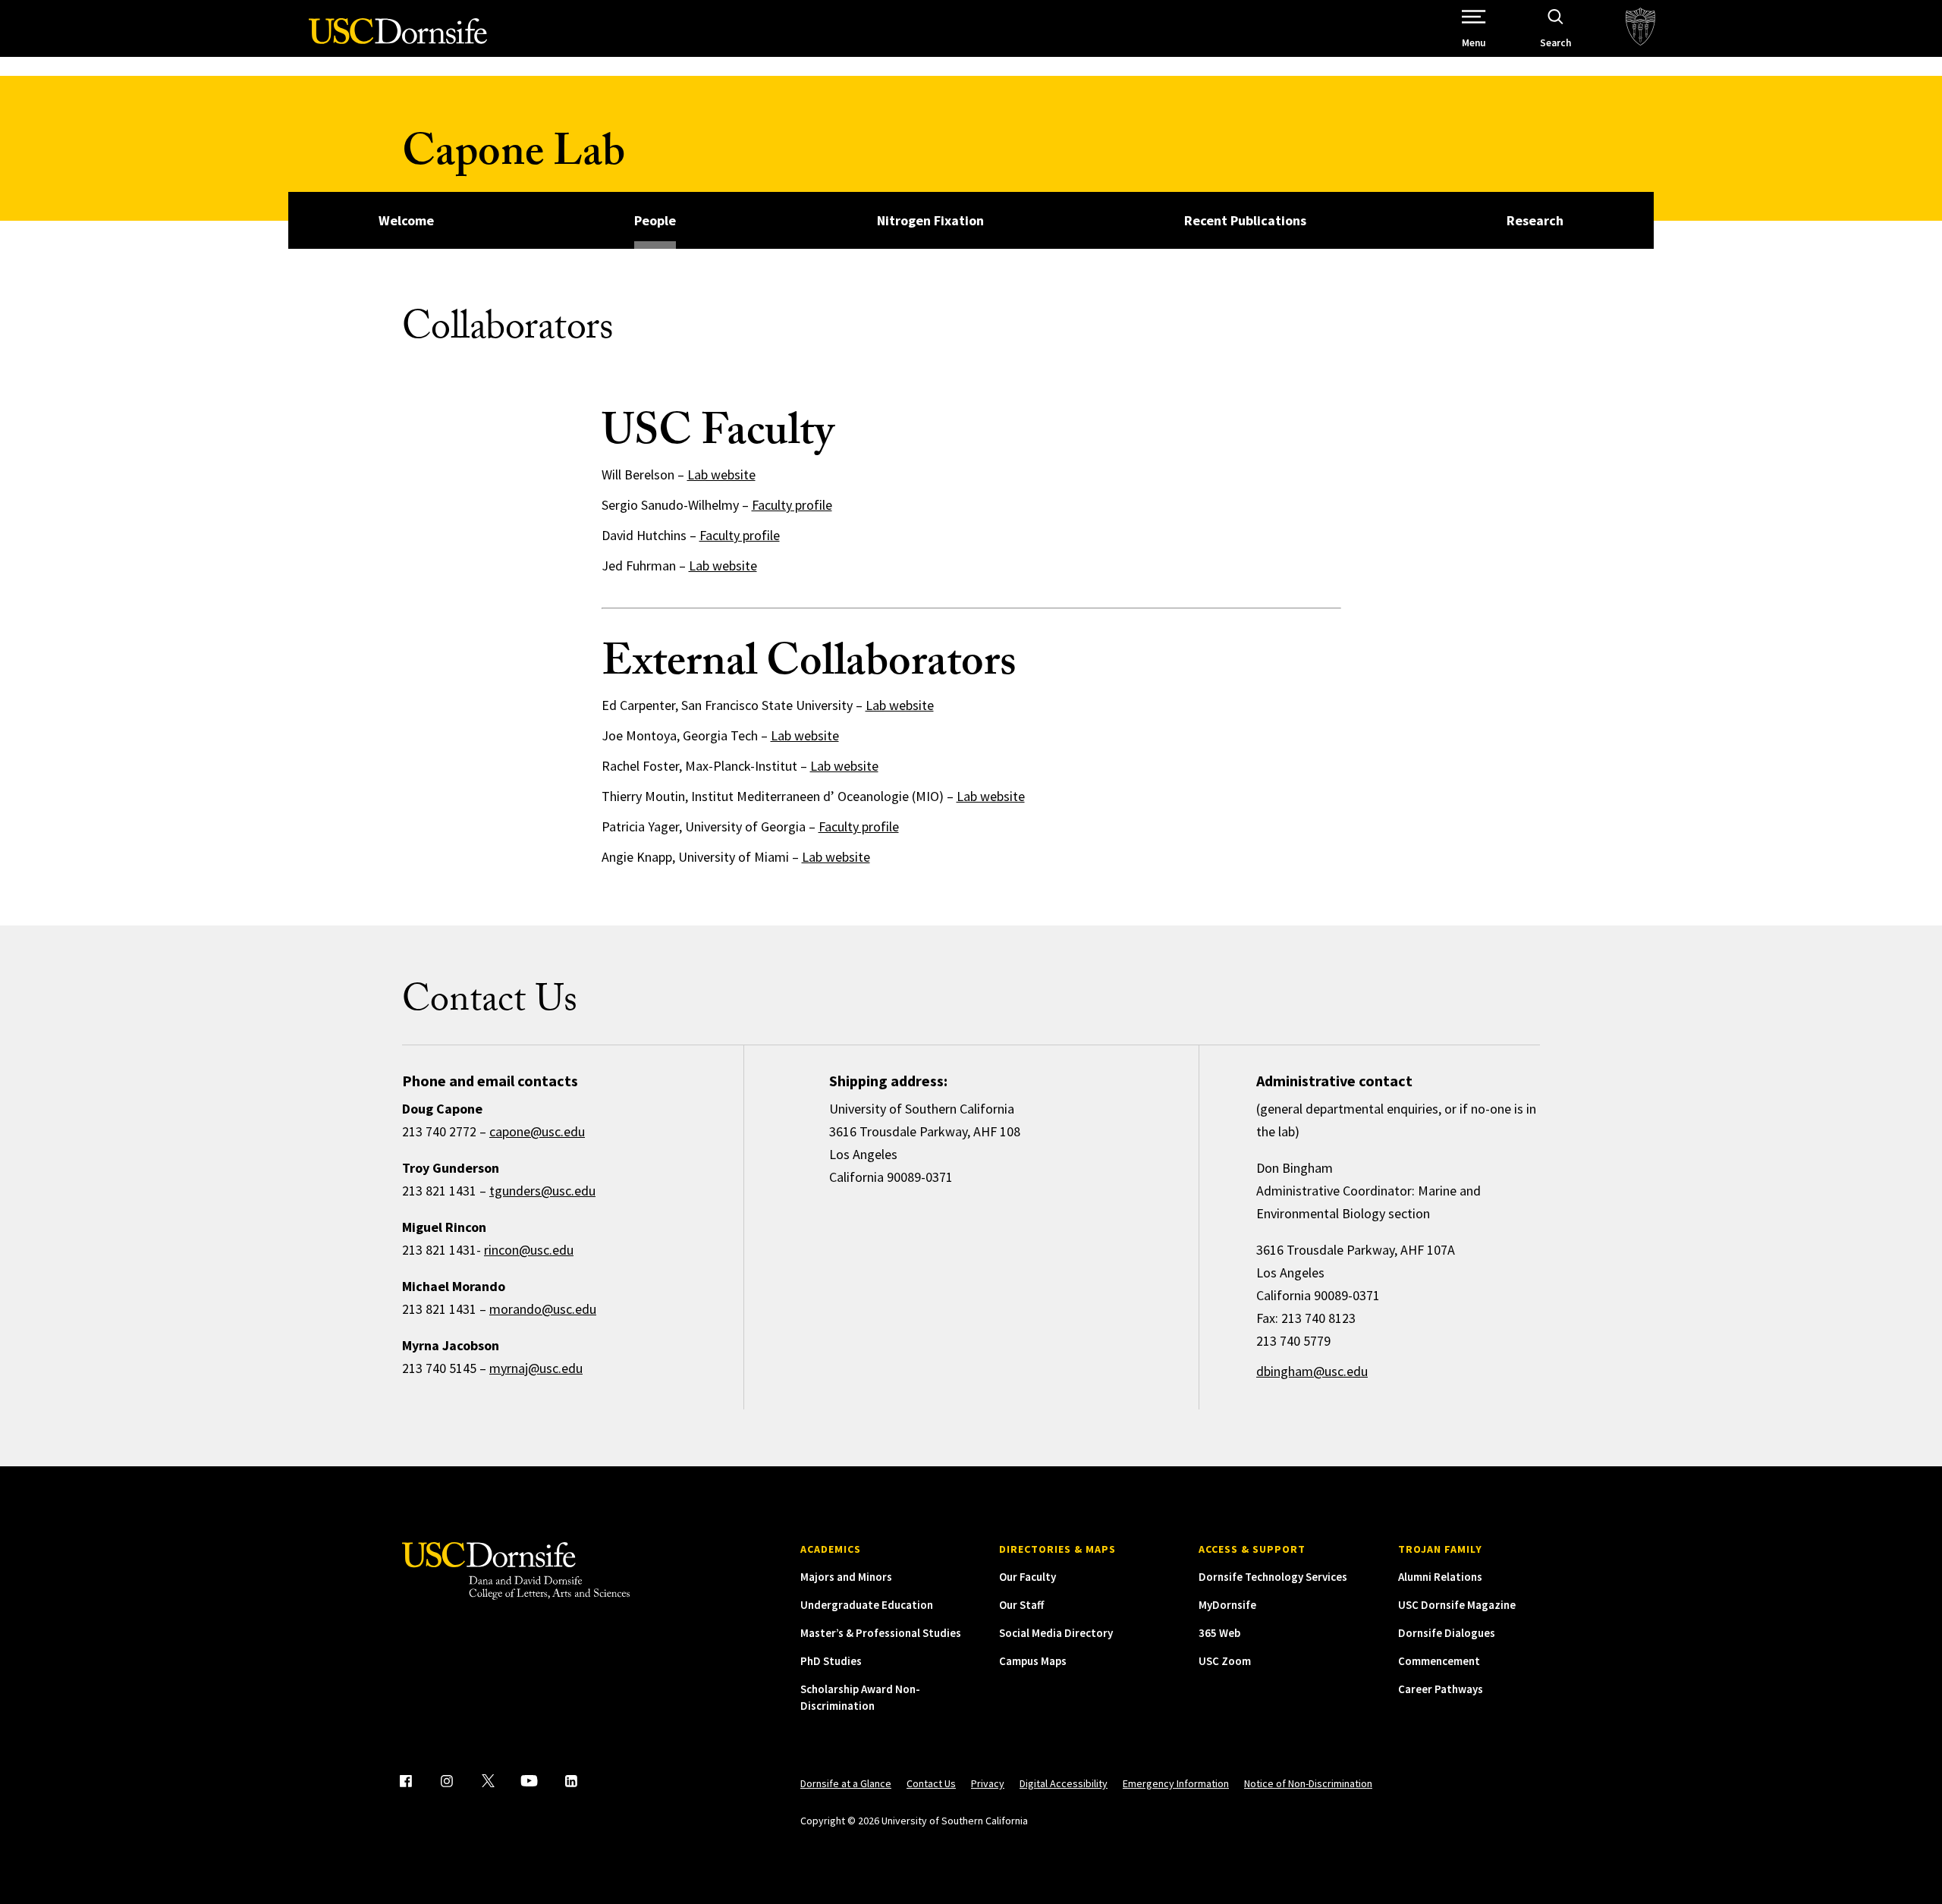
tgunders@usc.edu (542, 1191)
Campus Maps (1033, 1661)
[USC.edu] (1640, 28)
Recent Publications (1245, 220)
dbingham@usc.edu (1312, 1371)
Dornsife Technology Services (1273, 1577)
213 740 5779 (1293, 1341)
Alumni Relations (1440, 1577)
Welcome (406, 220)
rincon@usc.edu (529, 1250)
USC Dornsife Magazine (1457, 1605)
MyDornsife (1227, 1605)
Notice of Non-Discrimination (1308, 1783)
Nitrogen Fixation (930, 220)
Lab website (721, 474)
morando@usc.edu (543, 1309)
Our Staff (1021, 1605)
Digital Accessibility (1064, 1783)
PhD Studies (831, 1661)
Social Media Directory (1056, 1633)
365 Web (1219, 1633)
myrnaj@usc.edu (536, 1368)
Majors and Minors (846, 1577)
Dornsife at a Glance (846, 1783)
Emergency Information (1176, 1783)
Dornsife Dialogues (1447, 1633)
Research (1535, 220)
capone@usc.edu (537, 1131)
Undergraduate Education (867, 1605)
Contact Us (931, 1783)
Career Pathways (1441, 1689)
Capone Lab (514, 157)
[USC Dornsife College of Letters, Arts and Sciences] (398, 40)
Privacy (988, 1783)
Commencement (1439, 1661)
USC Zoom (1225, 1661)
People (655, 220)
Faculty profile (792, 505)
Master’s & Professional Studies (881, 1633)
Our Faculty (1028, 1577)
